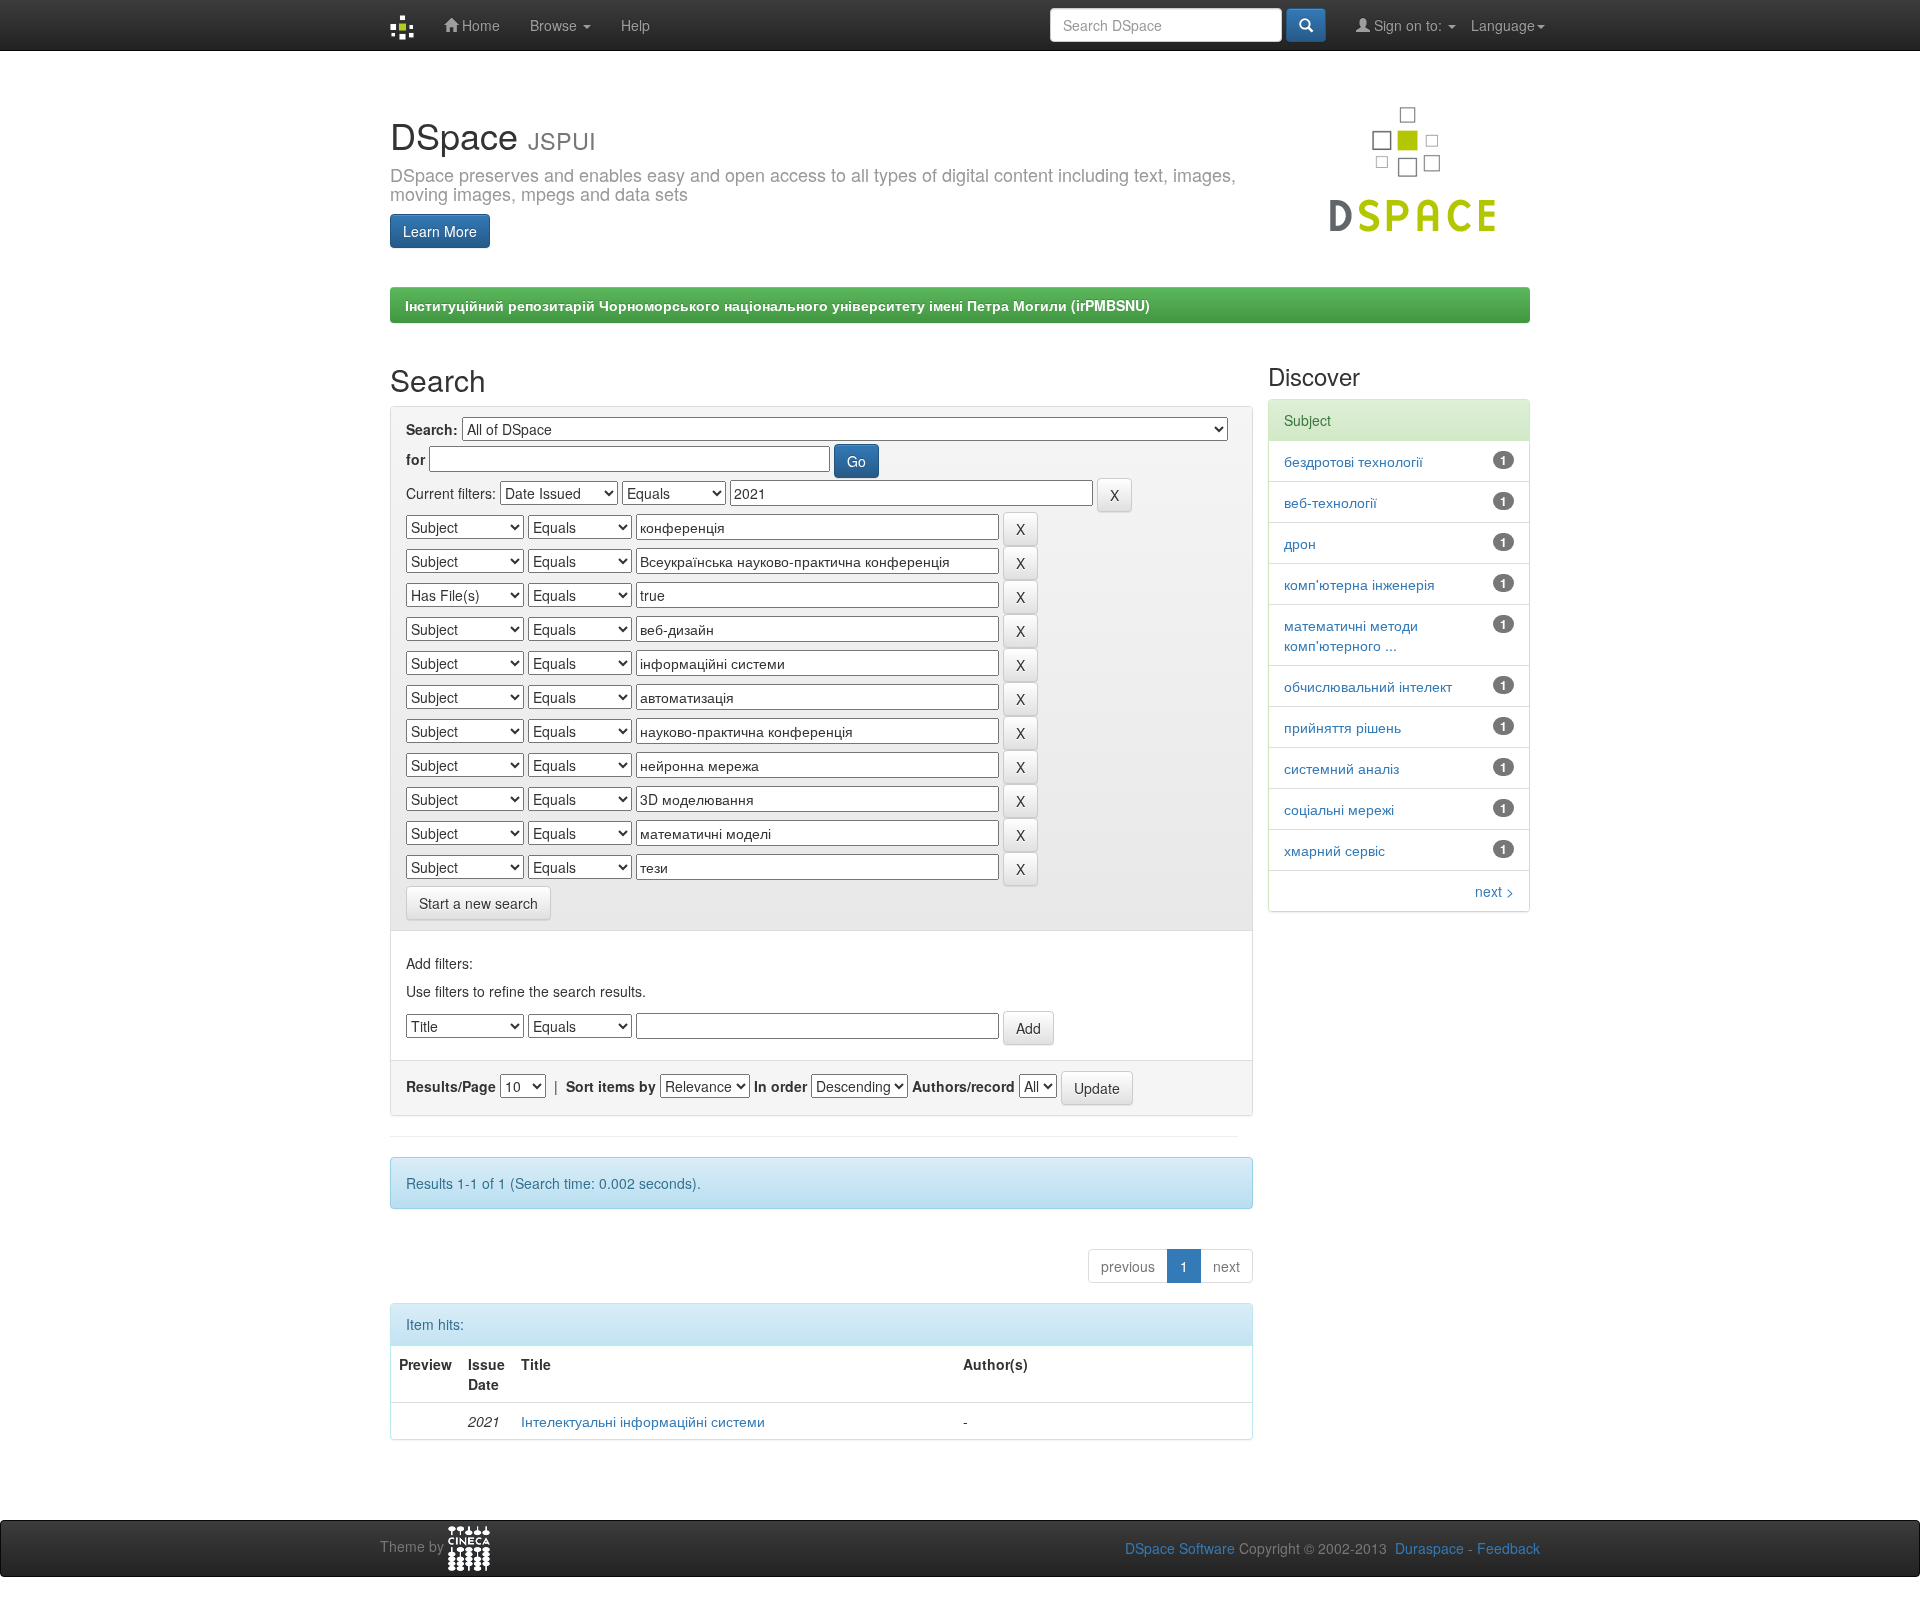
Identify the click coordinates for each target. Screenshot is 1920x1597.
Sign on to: (1408, 25)
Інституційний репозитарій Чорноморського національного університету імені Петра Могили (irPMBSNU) (777, 305)
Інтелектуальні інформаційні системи (643, 1421)
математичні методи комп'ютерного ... (1351, 635)
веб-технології (1330, 502)
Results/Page (451, 1086)
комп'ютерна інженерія (1359, 584)
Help (635, 25)
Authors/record (963, 1086)
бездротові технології (1353, 461)
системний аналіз (1341, 768)
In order (780, 1086)
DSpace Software (1180, 1548)
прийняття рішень (1342, 727)
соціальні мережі (1339, 809)
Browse (555, 25)
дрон (1300, 543)
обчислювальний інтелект (1368, 686)
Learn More (440, 231)
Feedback (1508, 1548)
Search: (432, 429)
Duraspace (1429, 1548)
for (415, 459)
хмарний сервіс (1334, 850)
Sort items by (611, 1086)
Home (479, 25)
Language (1503, 25)
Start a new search (478, 903)
